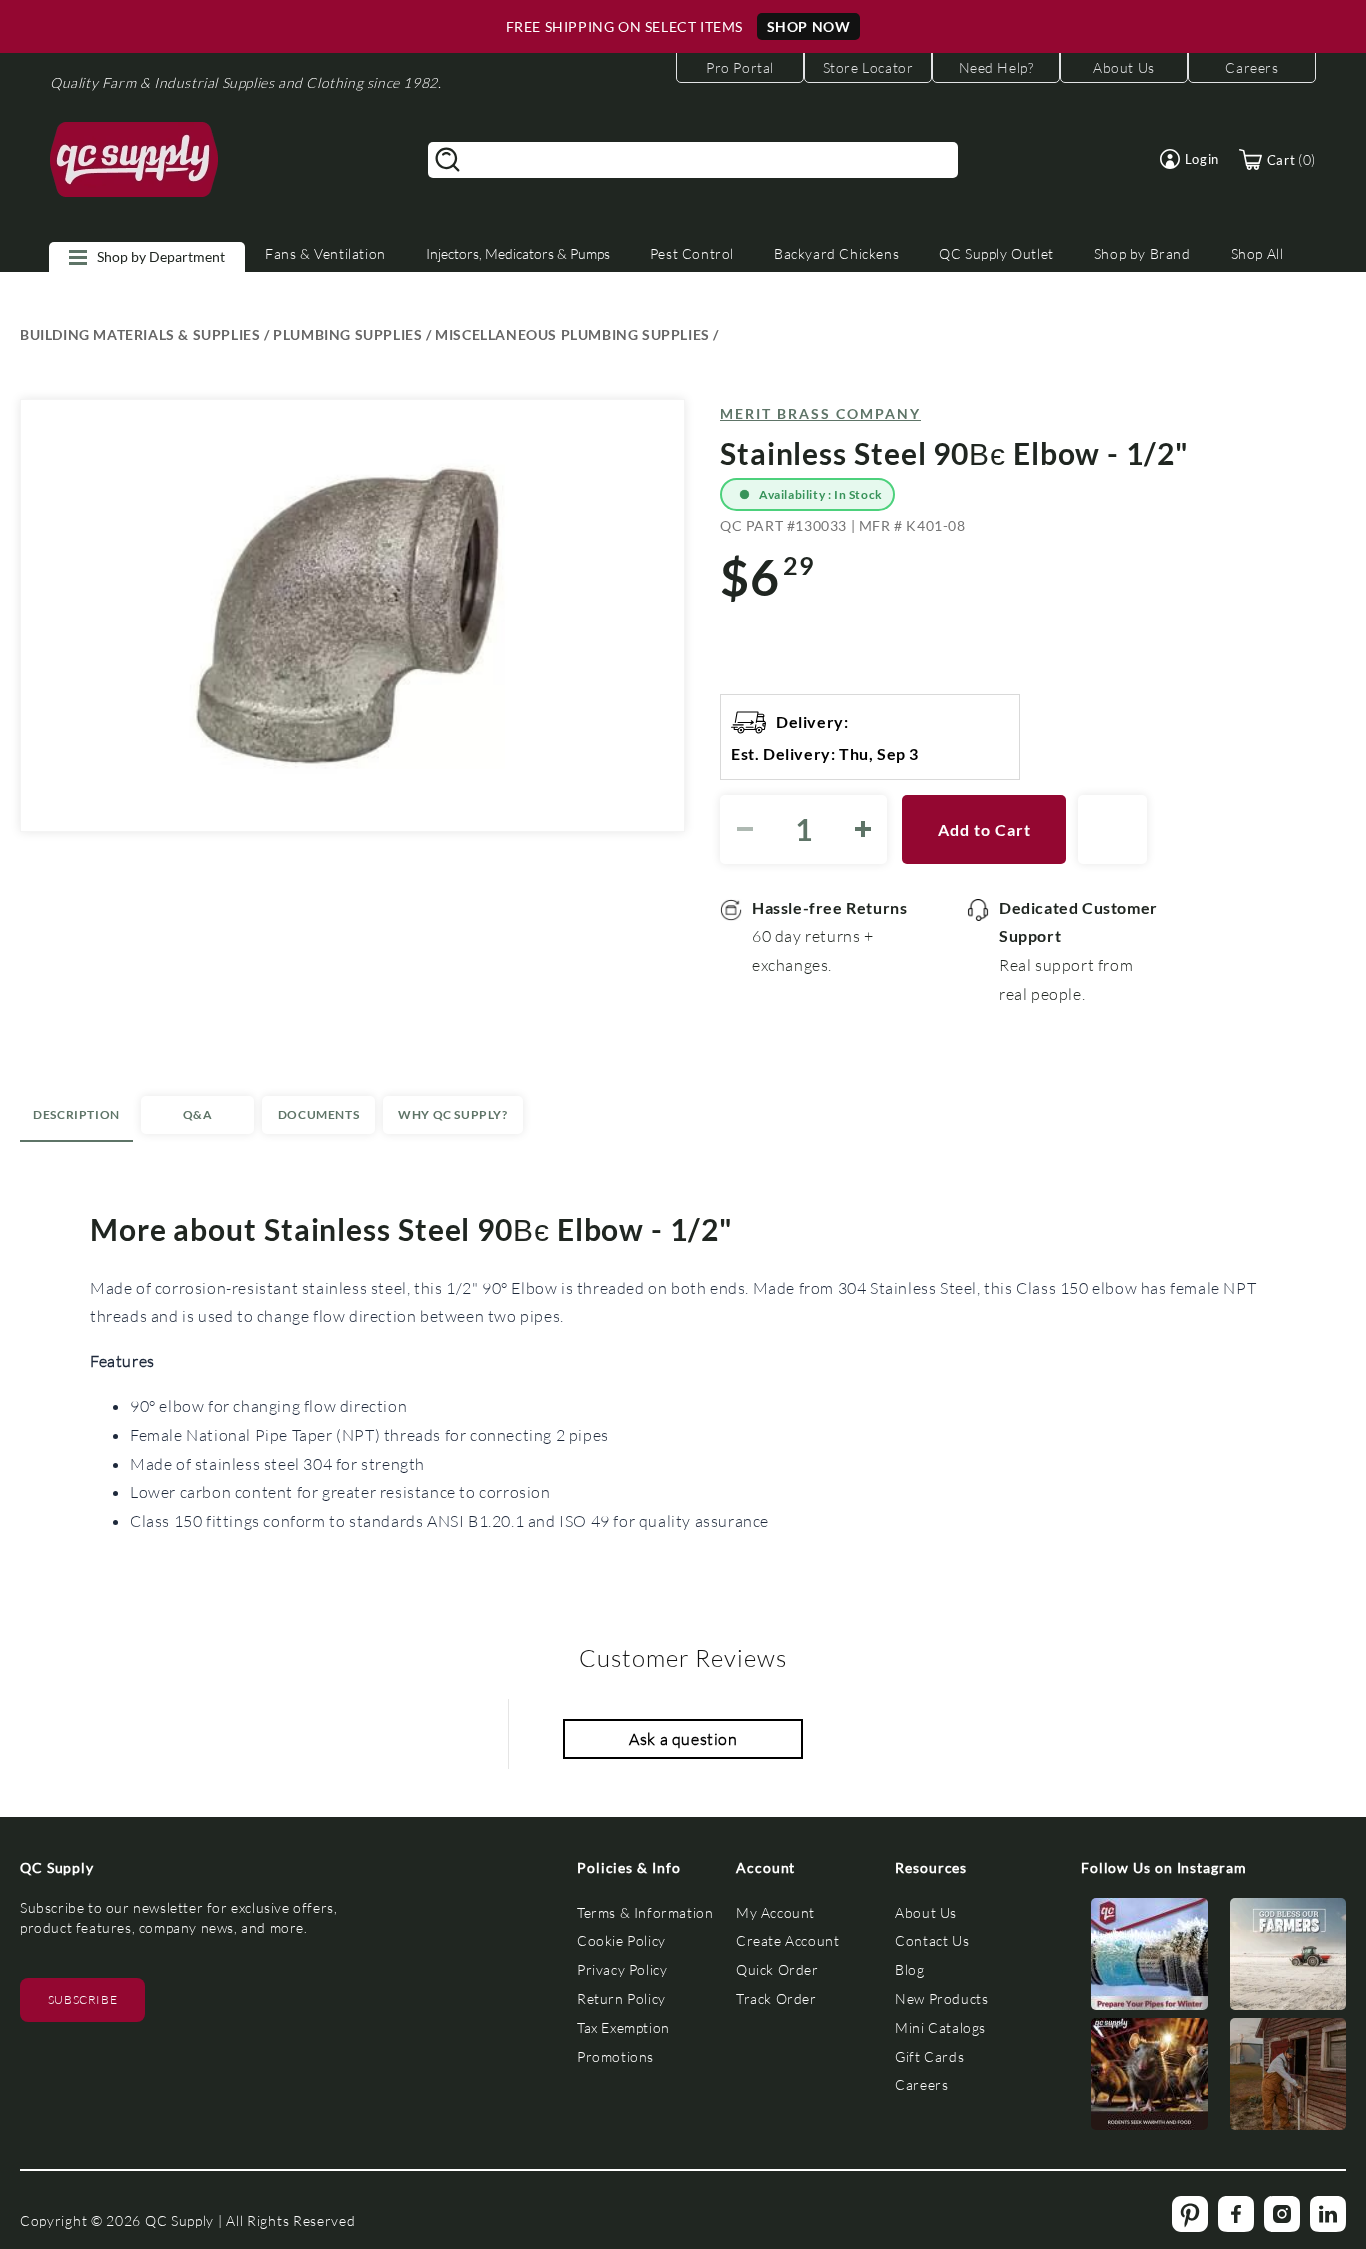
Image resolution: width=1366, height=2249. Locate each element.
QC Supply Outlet (996, 253)
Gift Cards (929, 2056)
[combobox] (693, 160)
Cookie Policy (621, 1940)
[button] (1189, 159)
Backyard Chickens (836, 253)
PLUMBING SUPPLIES (347, 334)
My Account (775, 1912)
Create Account (787, 1940)
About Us (926, 1912)
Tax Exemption (623, 2027)
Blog (909, 1969)
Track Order (776, 1998)
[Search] (448, 160)
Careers (921, 2084)
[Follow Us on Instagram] (1149, 1958)
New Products (941, 1998)
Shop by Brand (1142, 253)
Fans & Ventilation (325, 253)
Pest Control (692, 253)
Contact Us (932, 1940)
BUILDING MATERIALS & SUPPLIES (140, 334)
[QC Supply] (134, 160)
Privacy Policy (622, 1969)
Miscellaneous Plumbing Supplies (572, 334)
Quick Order (777, 1969)
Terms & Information (645, 1912)
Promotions (615, 2056)
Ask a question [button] (683, 1738)
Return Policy (621, 1998)
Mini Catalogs (940, 2027)
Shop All (1257, 253)
